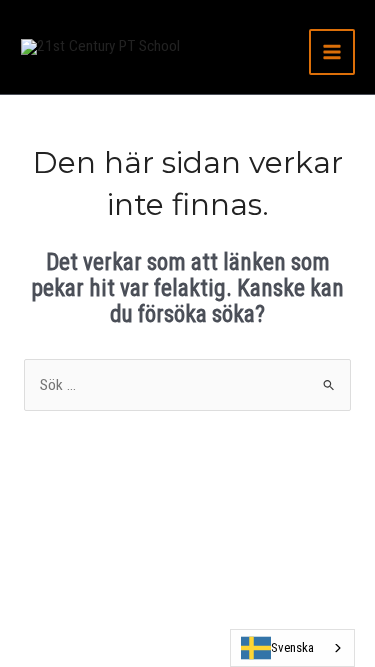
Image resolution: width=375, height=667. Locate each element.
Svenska (292, 647)
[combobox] (292, 648)
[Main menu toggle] (332, 52)
